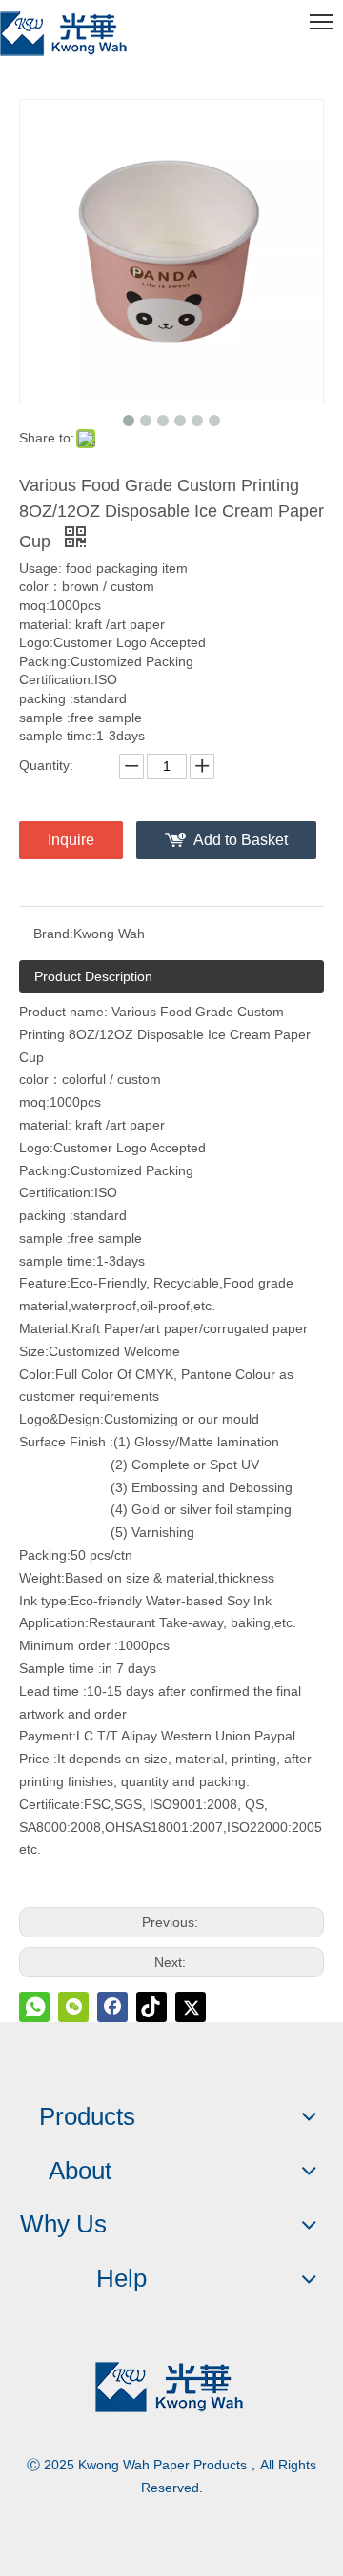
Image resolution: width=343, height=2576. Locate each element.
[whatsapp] (34, 2007)
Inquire (71, 840)
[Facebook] (112, 2007)
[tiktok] (151, 2007)
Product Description (93, 976)
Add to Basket (241, 840)
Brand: (53, 934)
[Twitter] (191, 2007)
